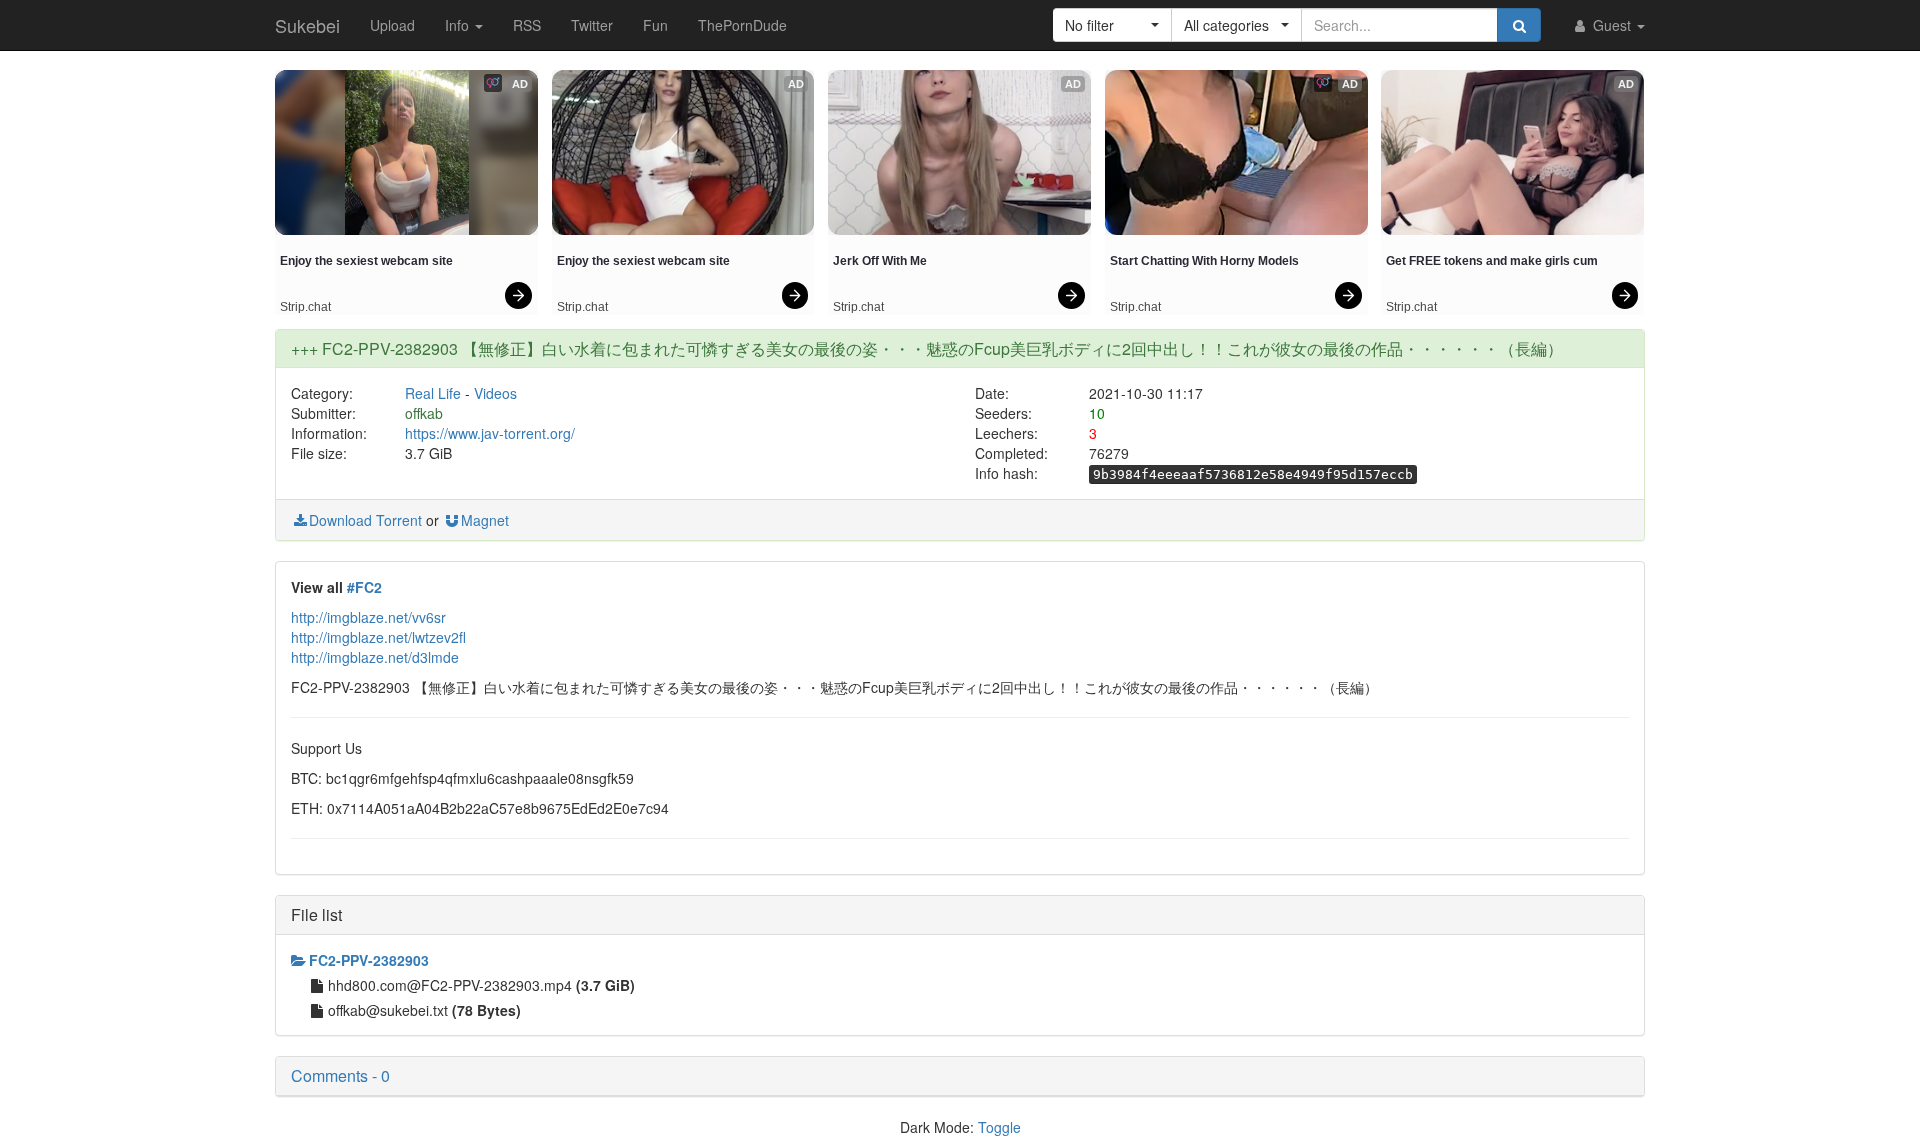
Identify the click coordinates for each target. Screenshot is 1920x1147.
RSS (527, 25)
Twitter (592, 25)
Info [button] (459, 25)
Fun (655, 25)
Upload (392, 25)
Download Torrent (365, 520)
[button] (1112, 25)
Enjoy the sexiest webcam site (366, 261)
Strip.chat (305, 307)
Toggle (999, 1127)
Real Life (433, 393)
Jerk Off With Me (880, 261)
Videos (495, 393)
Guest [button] (1612, 25)
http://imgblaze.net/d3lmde (375, 657)
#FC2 (364, 587)
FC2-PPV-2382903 (369, 960)
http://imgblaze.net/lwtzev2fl (378, 637)
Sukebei (307, 25)
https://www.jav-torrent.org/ (490, 433)
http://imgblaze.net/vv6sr (368, 617)
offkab (424, 413)
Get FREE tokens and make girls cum (1492, 261)
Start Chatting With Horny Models (1204, 261)
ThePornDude (742, 25)
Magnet (485, 520)
